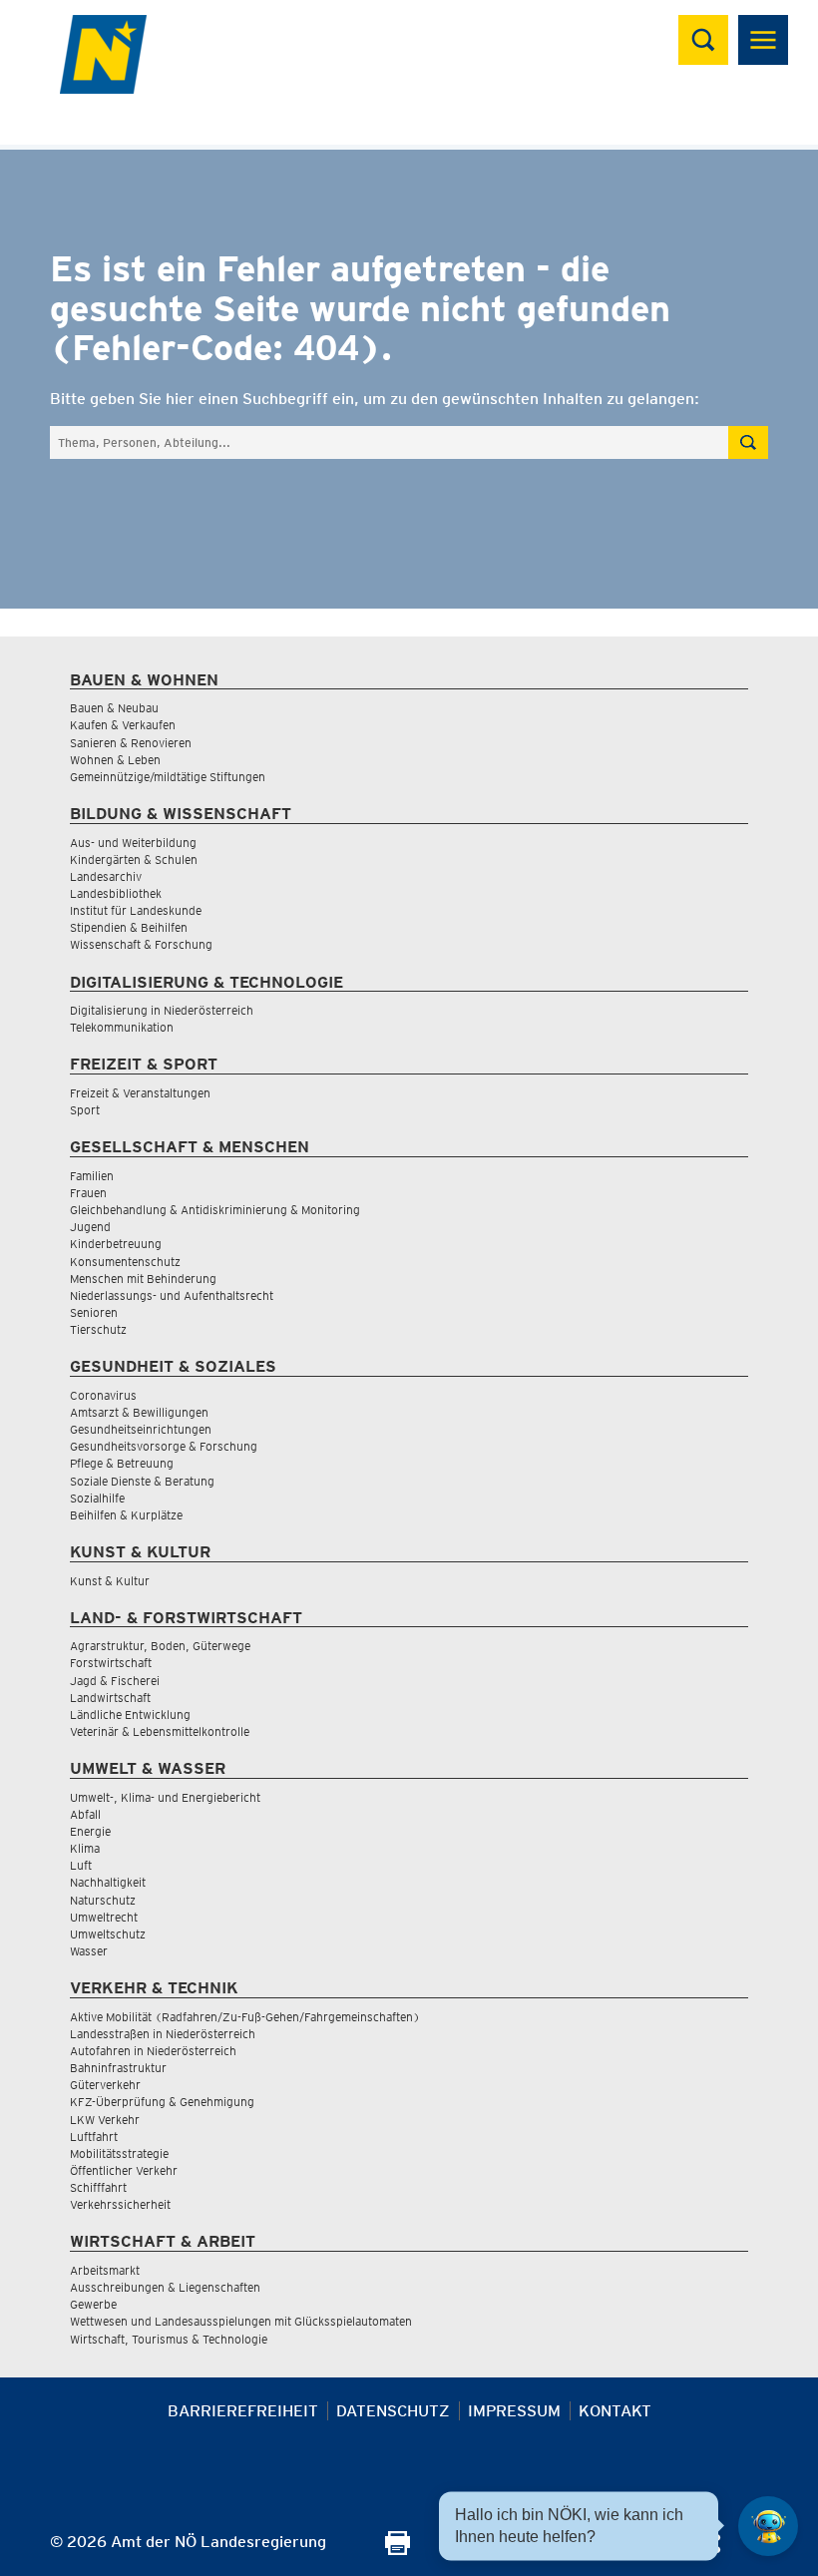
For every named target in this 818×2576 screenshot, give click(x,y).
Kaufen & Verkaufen (123, 725)
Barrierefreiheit (243, 2411)
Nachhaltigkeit (108, 1882)
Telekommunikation (122, 1027)
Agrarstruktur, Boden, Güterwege (160, 1646)
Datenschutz (393, 2411)
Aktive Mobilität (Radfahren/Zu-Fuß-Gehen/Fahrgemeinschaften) (245, 2017)
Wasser (89, 1951)
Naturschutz (103, 1900)
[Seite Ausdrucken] (398, 2550)
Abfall (85, 1814)
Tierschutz (98, 1329)
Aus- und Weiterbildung (133, 843)
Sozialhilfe (97, 1498)
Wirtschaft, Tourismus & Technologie (169, 2339)
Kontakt (615, 2411)
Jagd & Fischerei (115, 1681)
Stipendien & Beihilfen (129, 927)
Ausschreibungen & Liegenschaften (165, 2287)
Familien (92, 1176)
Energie (90, 1831)
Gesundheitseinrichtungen (141, 1429)
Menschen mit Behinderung (143, 1279)
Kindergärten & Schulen (134, 859)
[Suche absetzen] (748, 442)
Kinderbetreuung (116, 1244)
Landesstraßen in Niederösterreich (163, 2034)
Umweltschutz (108, 1934)
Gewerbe (93, 2304)
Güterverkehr (105, 2085)
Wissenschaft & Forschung (141, 944)
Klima (85, 1848)
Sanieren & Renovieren (131, 743)
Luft (81, 1865)
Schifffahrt (98, 2187)
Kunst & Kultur (110, 1581)
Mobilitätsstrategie (119, 2153)
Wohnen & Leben (115, 760)
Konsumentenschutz (125, 1262)
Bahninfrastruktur (118, 2068)
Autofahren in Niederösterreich (153, 2051)
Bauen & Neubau (114, 708)
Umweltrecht (104, 1917)
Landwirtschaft (110, 1698)
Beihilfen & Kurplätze (126, 1515)
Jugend (90, 1227)
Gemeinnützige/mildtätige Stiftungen (168, 777)
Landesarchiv (106, 876)
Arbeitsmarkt (105, 2270)
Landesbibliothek (116, 893)
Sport (85, 1110)
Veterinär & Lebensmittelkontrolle (160, 1731)
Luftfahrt (94, 2137)
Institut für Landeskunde (136, 910)
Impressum (514, 2411)
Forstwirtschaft (111, 1663)
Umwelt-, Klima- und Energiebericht (165, 1797)
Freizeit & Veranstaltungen (140, 1093)
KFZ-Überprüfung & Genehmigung (162, 2102)
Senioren (94, 1312)
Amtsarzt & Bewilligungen (139, 1412)
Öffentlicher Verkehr (124, 2170)
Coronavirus (103, 1395)
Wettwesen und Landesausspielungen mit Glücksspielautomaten (241, 2321)
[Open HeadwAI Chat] (768, 2526)
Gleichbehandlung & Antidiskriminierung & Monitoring (215, 1210)
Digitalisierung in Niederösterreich (162, 1010)
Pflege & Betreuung (122, 1463)
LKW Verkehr (105, 2120)
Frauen (88, 1193)
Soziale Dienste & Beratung (142, 1481)
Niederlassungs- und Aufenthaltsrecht (172, 1295)
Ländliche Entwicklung (130, 1715)
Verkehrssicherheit (120, 2204)
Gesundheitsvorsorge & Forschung (164, 1446)
